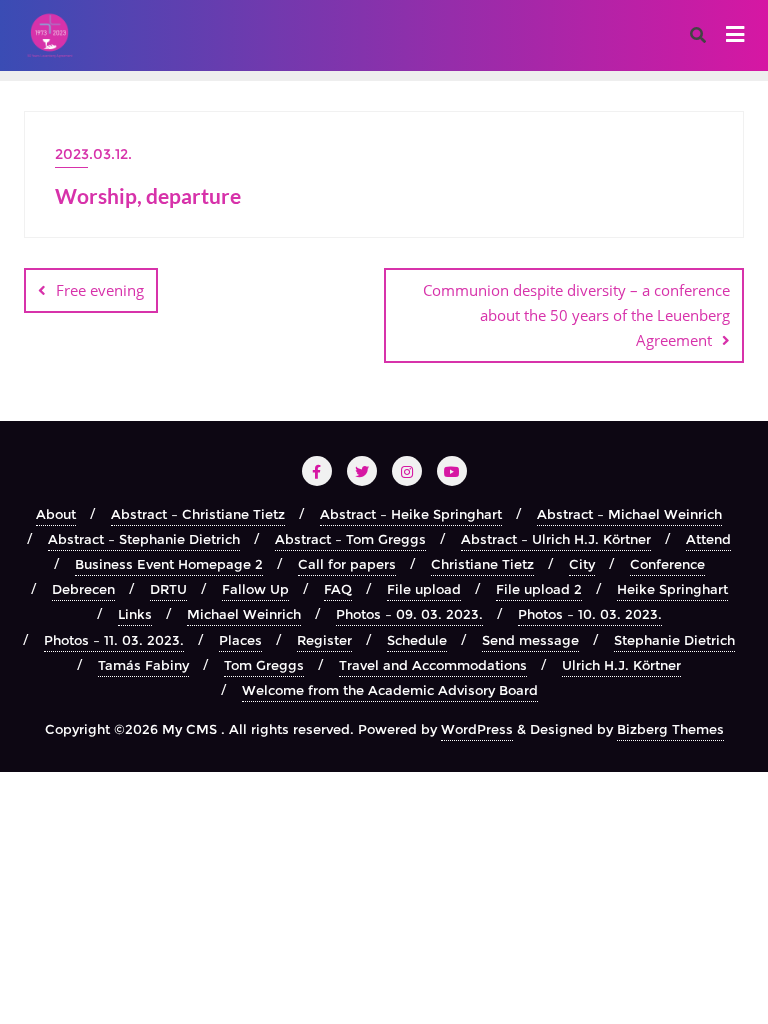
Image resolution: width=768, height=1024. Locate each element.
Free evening (100, 290)
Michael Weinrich (244, 614)
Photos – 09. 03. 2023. (409, 614)
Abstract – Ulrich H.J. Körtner (556, 539)
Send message (530, 640)
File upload (424, 589)
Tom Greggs (264, 665)
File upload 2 (539, 589)
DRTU (168, 589)
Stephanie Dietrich (674, 640)
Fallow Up (255, 589)
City (582, 564)
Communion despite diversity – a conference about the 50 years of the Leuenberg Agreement (576, 315)
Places (240, 640)
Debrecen (83, 589)
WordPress (477, 729)
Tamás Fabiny (143, 665)
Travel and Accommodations (433, 665)
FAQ (338, 589)
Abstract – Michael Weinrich (629, 514)
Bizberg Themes (670, 729)
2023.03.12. (93, 154)
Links (135, 614)
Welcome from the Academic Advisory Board (390, 690)
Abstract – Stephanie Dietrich (144, 539)
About (56, 514)
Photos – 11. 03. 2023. (114, 640)
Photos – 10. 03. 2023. (590, 614)
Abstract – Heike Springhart (411, 514)
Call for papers (347, 564)
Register (324, 640)
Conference (667, 564)
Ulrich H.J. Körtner (621, 665)
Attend (708, 539)
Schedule (417, 640)
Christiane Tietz (482, 564)
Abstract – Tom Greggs (350, 539)
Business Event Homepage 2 (169, 564)
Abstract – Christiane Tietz (198, 514)
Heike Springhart (672, 589)
